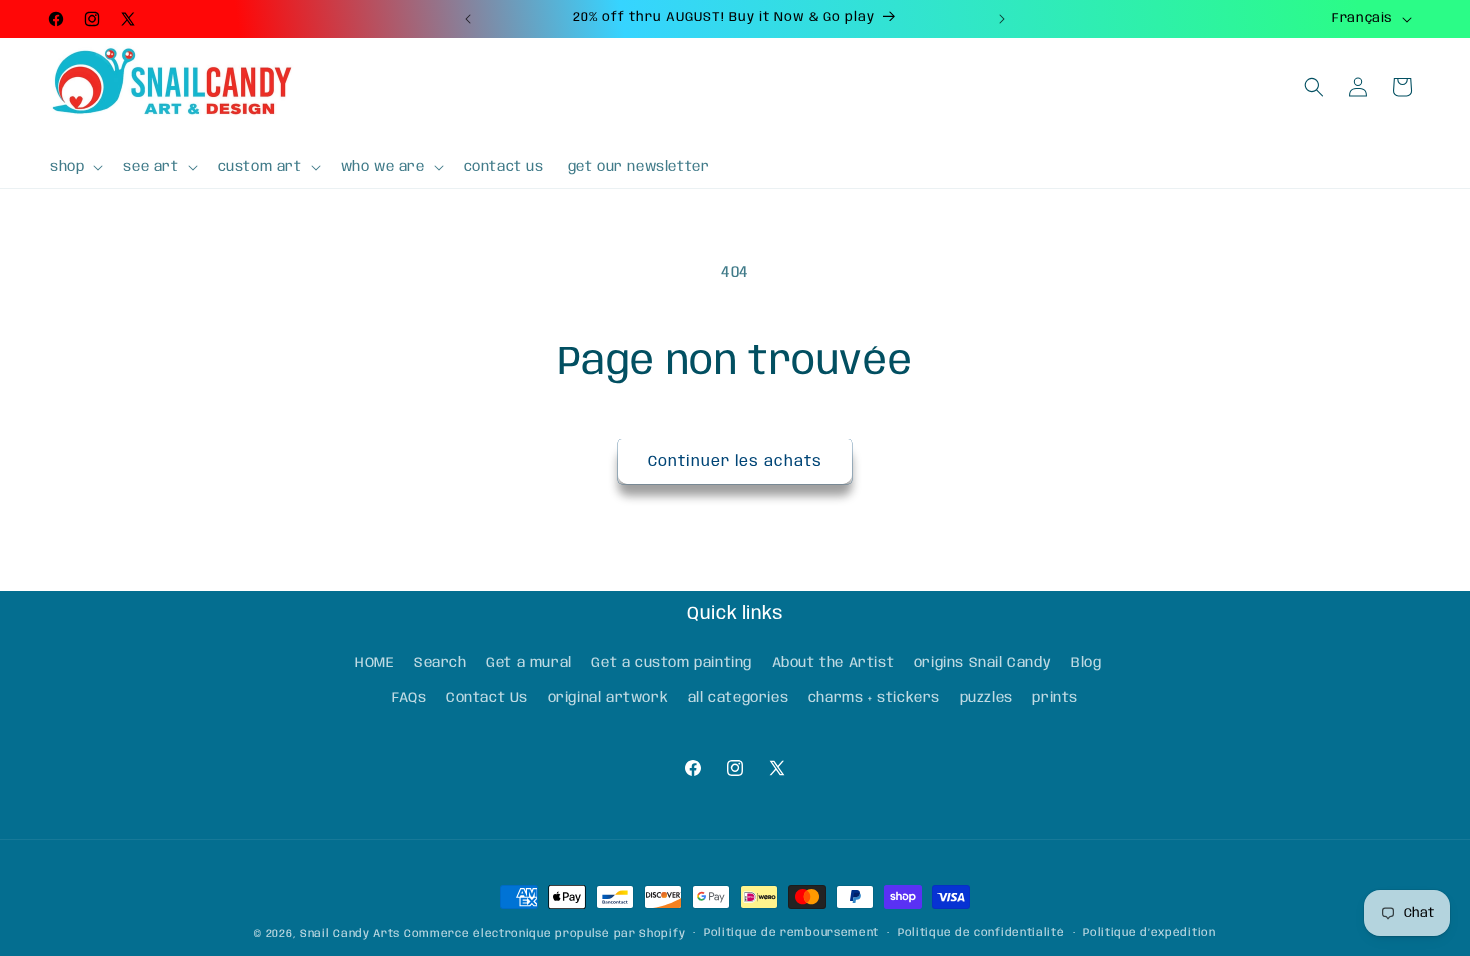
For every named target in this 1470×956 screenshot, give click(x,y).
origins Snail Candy (982, 663)
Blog (1086, 663)
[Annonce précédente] (468, 19)
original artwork (608, 698)
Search (440, 663)
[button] (74, 167)
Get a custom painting (671, 663)
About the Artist (833, 663)
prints (1055, 698)
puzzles (986, 698)
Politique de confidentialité (981, 933)
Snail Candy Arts (350, 934)
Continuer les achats (735, 462)
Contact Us (487, 698)
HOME (374, 663)
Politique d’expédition (1149, 933)
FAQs (409, 698)
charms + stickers (874, 698)
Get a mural (529, 663)
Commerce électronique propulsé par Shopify (544, 934)
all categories (738, 698)
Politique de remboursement (791, 933)
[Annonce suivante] (1002, 19)
